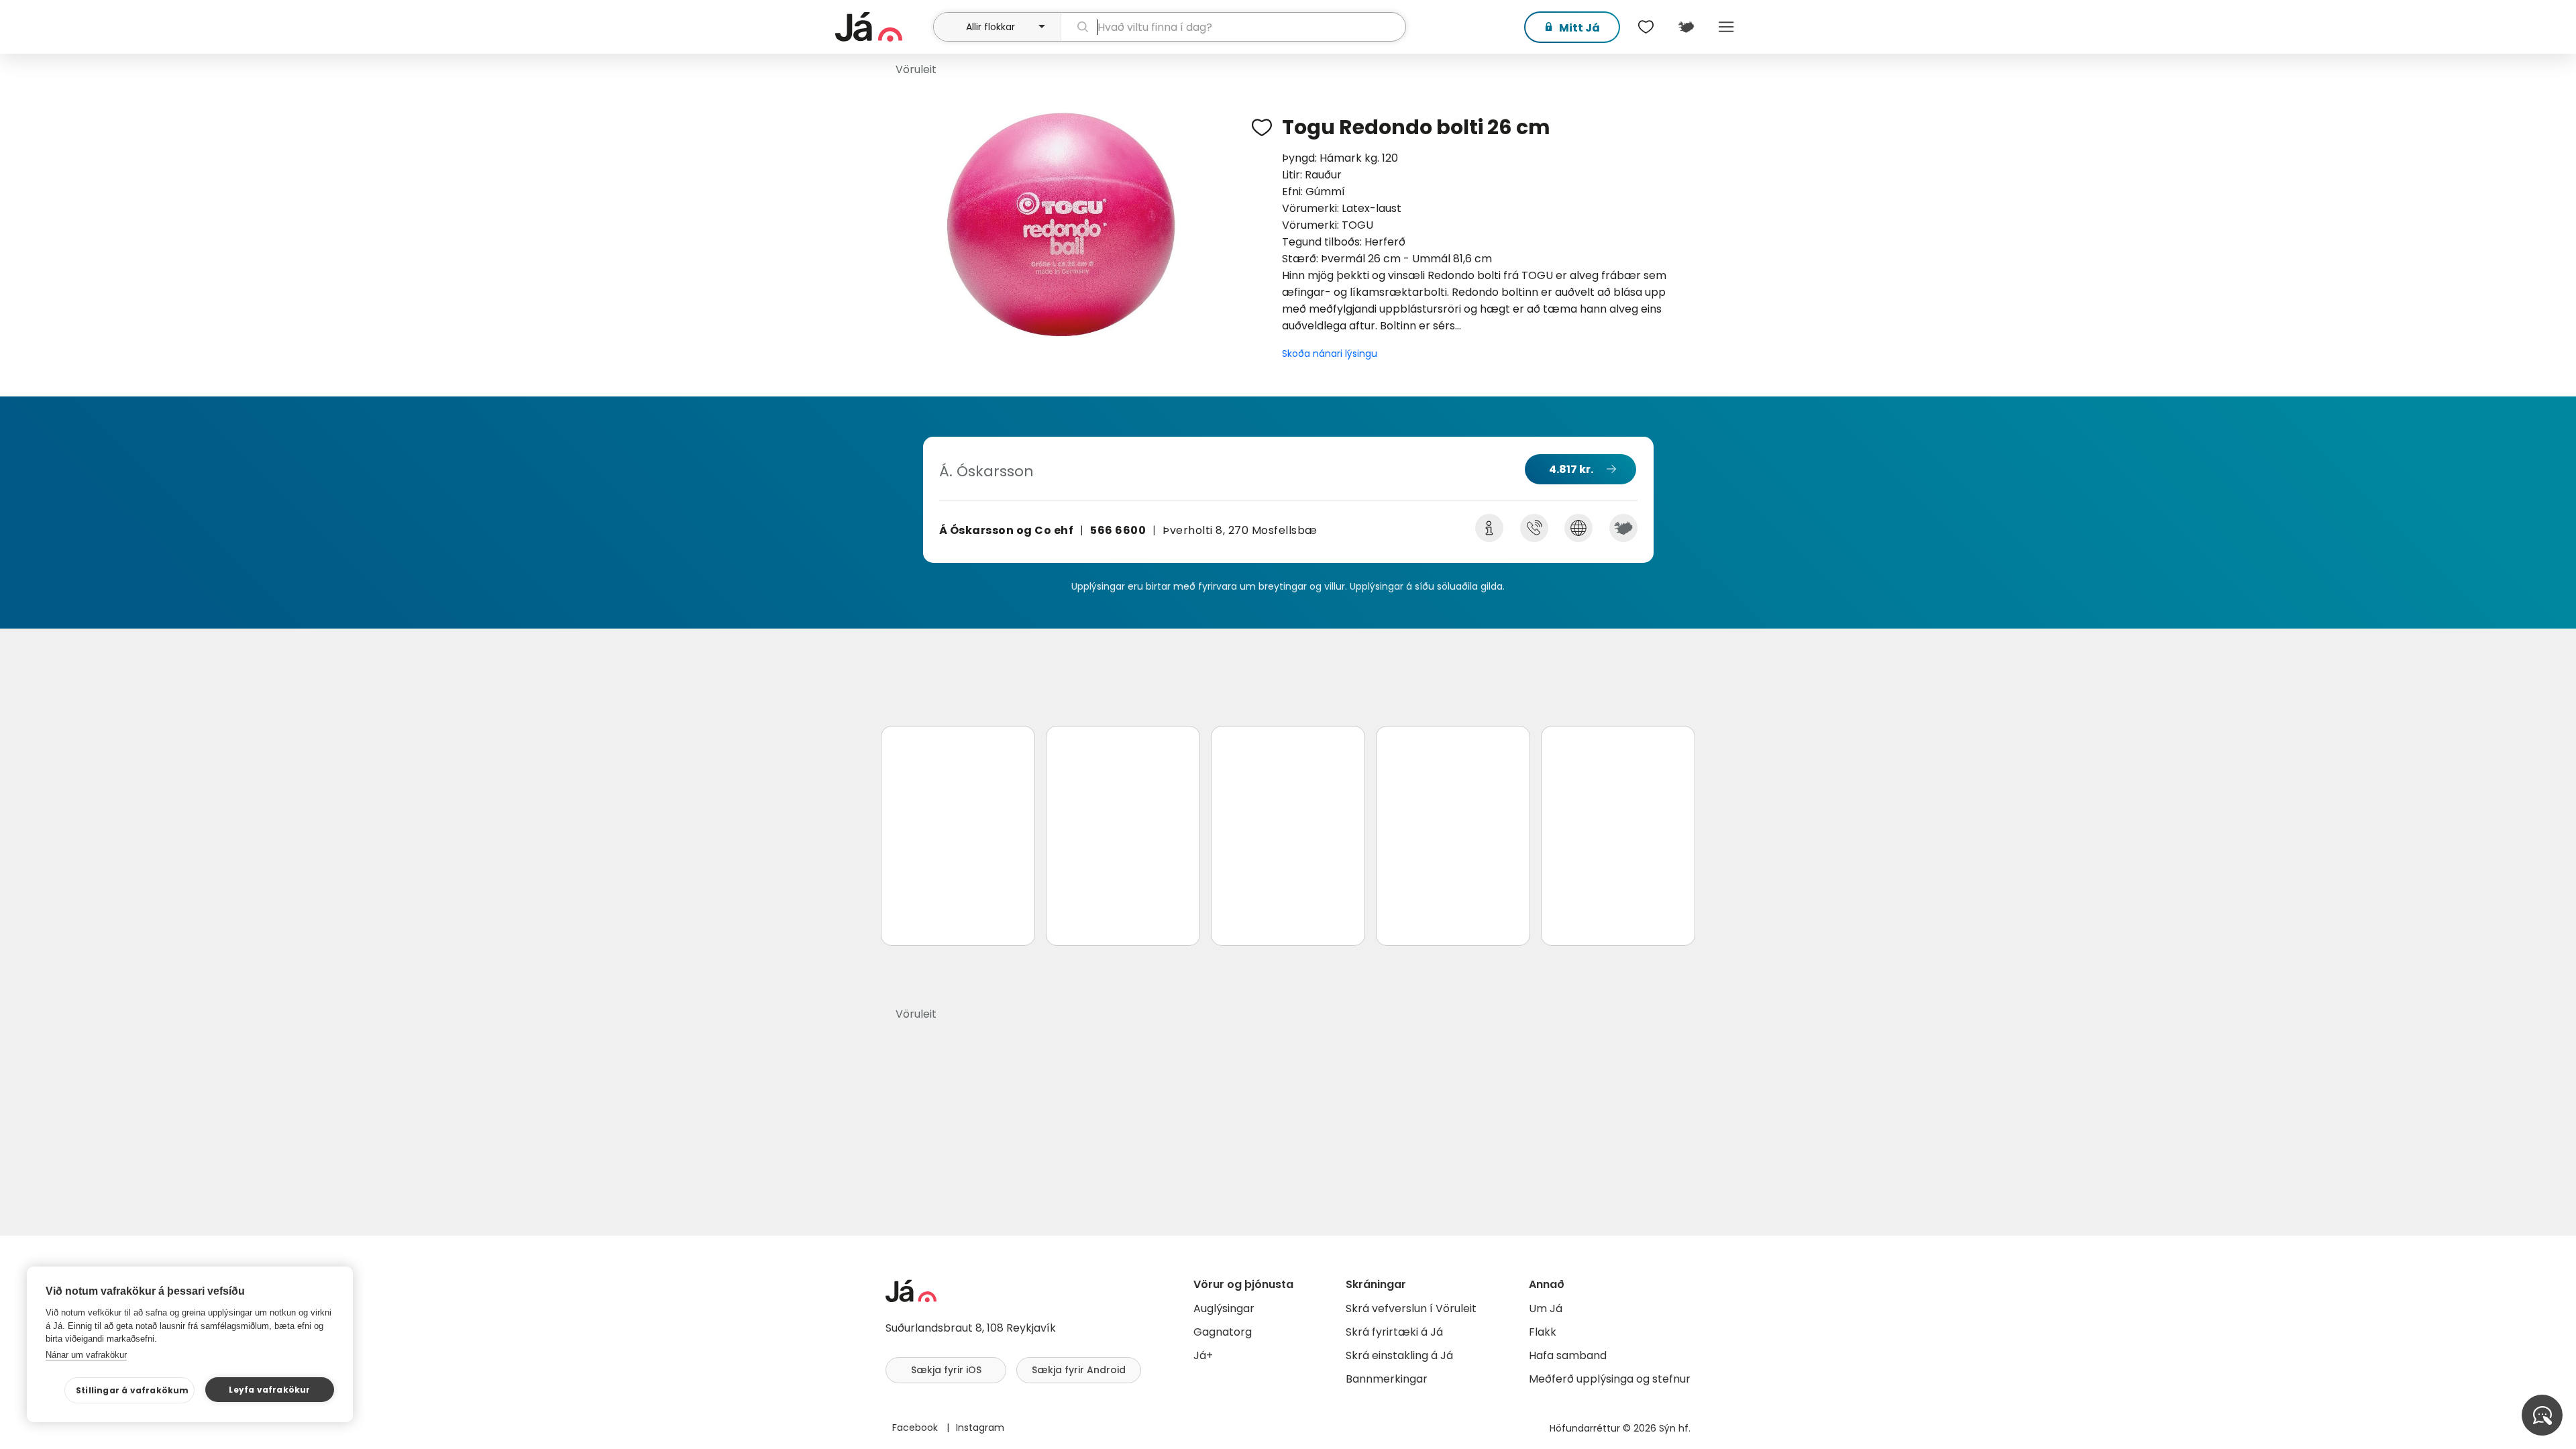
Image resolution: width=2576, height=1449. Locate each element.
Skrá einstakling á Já (1399, 1355)
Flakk (1543, 1332)
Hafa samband (1568, 1355)
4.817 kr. (1571, 469)
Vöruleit (916, 69)
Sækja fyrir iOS (946, 1370)
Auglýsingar (1224, 1308)
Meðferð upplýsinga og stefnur (1610, 1379)
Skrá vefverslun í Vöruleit (1411, 1308)
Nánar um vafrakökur (86, 1355)
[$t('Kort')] (1686, 27)
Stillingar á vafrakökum (132, 1390)
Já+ (1203, 1355)
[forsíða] (882, 27)
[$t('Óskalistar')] (1646, 27)
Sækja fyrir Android (1079, 1370)
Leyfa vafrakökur (269, 1390)
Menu (1726, 27)
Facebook (916, 1428)
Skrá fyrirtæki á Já (1394, 1332)
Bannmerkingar (1387, 1379)
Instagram (980, 1428)
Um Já (1546, 1308)
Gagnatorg (1223, 1332)
